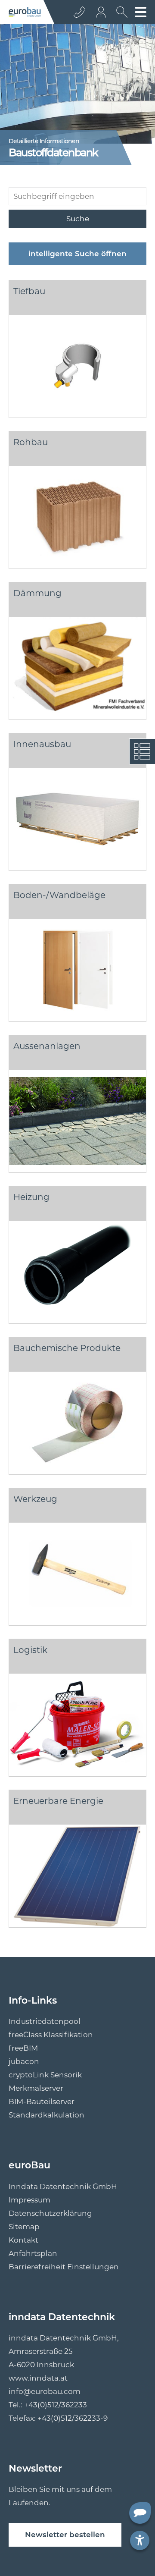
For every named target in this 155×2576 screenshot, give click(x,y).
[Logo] (25, 12)
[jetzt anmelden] (102, 12)
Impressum (29, 2200)
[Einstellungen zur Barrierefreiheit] (140, 2540)
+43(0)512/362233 (56, 2405)
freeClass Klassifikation (51, 2035)
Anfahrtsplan (33, 2253)
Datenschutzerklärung (50, 2213)
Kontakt (23, 2240)
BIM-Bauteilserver (42, 2102)
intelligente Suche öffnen (77, 254)
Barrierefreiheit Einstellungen (64, 2267)
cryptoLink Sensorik (45, 2075)
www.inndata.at (38, 2378)
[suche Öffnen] (120, 15)
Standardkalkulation (46, 2115)
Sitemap (24, 2227)
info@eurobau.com (45, 2391)
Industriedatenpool (45, 2021)
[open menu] (141, 12)
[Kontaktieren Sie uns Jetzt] (79, 12)
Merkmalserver (36, 2088)
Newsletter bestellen (65, 2535)
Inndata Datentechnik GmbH (63, 2186)
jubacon (24, 2061)
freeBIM (23, 2048)
